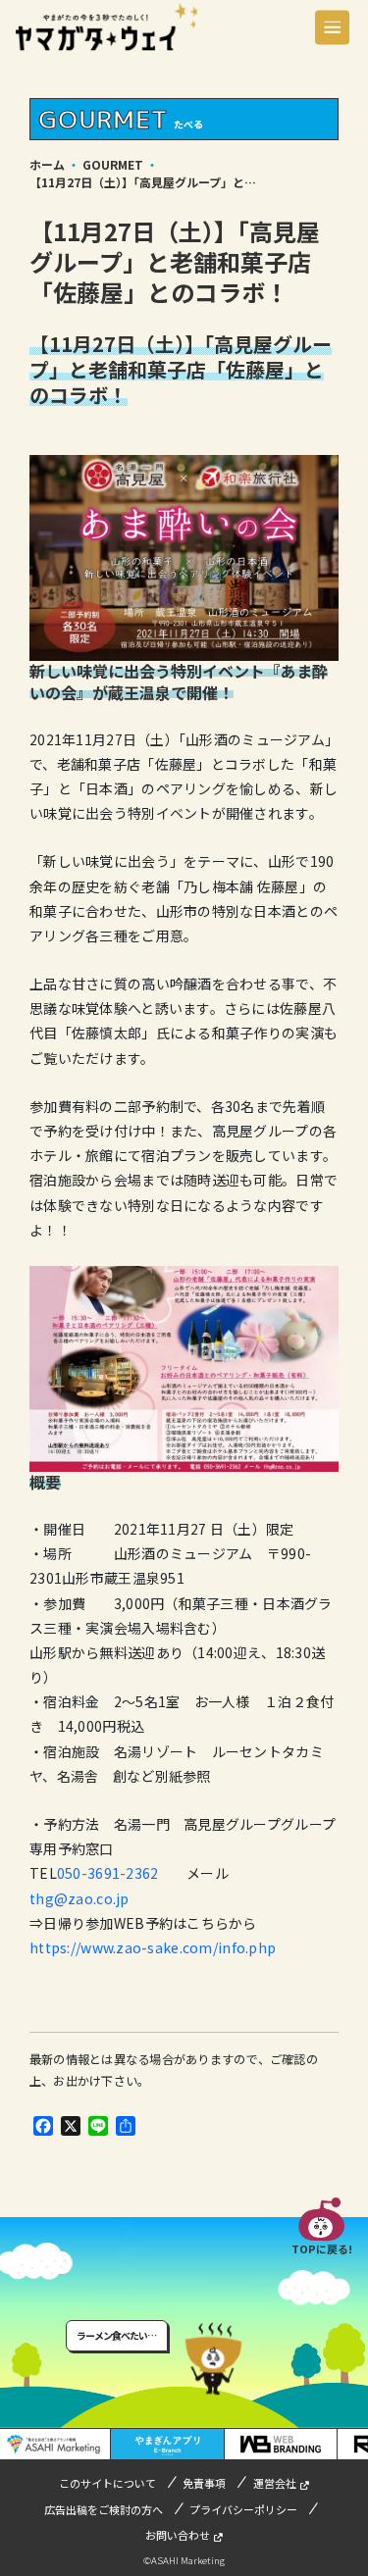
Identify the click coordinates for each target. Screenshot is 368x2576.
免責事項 (204, 2483)
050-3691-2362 (108, 1873)
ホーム (47, 164)
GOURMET (113, 164)
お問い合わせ (178, 2535)
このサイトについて (107, 2483)
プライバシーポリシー (243, 2509)
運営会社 (275, 2483)
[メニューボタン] (332, 27)
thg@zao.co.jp (79, 1898)
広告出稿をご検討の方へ (104, 2509)
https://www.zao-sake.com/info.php (153, 1947)
